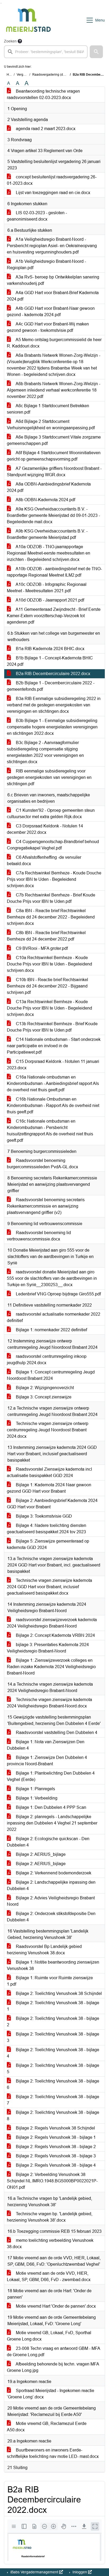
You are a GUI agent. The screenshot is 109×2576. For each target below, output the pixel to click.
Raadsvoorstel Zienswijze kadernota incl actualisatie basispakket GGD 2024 (49, 1472)
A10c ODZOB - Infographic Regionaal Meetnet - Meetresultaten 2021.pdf (47, 588)
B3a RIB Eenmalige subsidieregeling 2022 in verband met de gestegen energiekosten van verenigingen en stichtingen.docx (54, 705)
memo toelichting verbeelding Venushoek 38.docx (50, 2244)
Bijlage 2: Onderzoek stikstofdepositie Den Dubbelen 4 (51, 1917)
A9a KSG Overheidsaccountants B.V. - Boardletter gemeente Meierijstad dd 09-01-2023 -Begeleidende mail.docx (53, 515)
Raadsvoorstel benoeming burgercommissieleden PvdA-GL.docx (42, 1164)
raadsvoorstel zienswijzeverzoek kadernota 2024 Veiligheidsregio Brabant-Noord (52, 1623)
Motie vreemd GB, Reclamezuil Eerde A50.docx (47, 2427)
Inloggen (80, 2572)
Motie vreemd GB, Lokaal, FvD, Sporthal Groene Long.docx (49, 2336)
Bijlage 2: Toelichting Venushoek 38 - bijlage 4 (53, 2053)
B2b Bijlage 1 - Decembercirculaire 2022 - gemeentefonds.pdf (51, 686)
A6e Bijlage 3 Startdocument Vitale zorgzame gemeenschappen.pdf (54, 440)
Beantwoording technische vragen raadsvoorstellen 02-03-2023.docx (43, 94)
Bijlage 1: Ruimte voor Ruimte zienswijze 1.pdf (50, 1981)
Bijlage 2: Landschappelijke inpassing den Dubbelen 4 (51, 1885)
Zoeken (10, 41)
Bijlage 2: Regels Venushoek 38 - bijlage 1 (55, 2137)
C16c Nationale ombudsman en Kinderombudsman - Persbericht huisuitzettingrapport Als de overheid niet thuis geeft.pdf (50, 1131)
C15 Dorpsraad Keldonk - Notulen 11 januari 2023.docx (53, 1065)
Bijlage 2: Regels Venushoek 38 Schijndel (55, 2128)
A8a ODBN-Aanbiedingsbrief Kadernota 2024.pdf (49, 487)
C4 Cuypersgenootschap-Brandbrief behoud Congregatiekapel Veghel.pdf (53, 845)
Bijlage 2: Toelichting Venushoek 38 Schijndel (58, 1993)
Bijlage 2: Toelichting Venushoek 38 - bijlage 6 (53, 2084)
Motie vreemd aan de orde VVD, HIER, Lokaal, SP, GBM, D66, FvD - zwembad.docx (49, 2276)
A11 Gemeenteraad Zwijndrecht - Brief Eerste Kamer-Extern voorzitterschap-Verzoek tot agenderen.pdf (54, 616)
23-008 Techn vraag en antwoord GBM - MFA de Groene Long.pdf (54, 2352)
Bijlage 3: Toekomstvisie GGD (43, 1516)
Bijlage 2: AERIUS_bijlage (40, 1854)
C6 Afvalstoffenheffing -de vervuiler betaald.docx (44, 860)
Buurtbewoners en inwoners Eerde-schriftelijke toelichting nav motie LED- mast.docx (53, 2453)
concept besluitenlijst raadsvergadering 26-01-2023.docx (52, 180)
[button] (96, 52)
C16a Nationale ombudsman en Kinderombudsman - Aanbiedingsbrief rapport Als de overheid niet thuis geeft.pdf (53, 1083)
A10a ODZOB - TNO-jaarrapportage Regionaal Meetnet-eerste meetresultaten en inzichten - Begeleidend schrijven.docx (49, 553)
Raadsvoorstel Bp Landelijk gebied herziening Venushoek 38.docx (44, 1950)
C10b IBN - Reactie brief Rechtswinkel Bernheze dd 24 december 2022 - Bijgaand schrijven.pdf (47, 986)
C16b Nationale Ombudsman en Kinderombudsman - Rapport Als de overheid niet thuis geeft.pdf (53, 1105)
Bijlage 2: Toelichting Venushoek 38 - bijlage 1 (53, 2006)
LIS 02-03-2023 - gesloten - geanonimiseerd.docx (37, 216)
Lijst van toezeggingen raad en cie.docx (53, 193)
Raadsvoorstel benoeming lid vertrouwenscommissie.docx (39, 1236)
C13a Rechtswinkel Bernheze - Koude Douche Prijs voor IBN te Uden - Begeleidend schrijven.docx (49, 1008)
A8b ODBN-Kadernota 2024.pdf (45, 500)
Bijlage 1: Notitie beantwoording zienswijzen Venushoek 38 (53, 1965)
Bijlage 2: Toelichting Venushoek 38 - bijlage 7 (53, 2100)
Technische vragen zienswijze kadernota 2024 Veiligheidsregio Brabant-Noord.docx (49, 1703)
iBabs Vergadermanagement (34, 2572)
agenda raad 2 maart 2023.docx (45, 129)
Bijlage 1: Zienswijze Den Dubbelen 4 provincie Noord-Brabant (47, 1761)
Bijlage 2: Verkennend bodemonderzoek (53, 1873)
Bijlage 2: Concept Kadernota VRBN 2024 (55, 1635)
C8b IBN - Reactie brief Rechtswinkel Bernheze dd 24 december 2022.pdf (46, 936)
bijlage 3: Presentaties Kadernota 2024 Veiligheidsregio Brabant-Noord (48, 1648)
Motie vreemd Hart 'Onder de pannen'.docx (55, 2306)
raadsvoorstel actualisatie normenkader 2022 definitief (54, 1317)
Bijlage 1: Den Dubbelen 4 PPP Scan (51, 1807)
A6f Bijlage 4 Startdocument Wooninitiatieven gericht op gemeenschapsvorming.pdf (54, 456)
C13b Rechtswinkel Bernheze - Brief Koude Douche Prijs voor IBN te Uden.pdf (52, 1027)
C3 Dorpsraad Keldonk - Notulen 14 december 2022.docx (45, 829)
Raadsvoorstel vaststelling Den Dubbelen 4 (56, 1733)
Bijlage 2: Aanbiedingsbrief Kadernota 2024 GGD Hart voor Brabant (52, 1504)
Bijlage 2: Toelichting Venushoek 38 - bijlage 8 (53, 2116)
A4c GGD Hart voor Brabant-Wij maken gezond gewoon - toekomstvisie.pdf (48, 327)
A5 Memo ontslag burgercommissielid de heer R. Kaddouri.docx (54, 343)
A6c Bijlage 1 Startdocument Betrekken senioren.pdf (48, 409)
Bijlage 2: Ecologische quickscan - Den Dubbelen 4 (48, 1842)
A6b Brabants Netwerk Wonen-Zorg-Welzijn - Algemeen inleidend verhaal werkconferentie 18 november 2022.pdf (54, 390)
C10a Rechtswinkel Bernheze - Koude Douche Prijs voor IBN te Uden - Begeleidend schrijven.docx (49, 964)
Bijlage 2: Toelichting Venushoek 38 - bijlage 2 (53, 2022)
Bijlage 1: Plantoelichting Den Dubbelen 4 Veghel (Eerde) (51, 1776)
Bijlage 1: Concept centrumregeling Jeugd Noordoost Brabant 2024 (51, 1375)
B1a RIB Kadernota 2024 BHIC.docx (50, 649)
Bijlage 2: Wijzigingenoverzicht (44, 1388)
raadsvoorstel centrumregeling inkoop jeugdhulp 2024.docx (47, 1360)
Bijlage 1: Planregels (35, 1789)
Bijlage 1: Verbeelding (36, 1798)
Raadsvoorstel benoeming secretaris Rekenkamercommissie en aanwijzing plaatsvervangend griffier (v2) (46, 1206)
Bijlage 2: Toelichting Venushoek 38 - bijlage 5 (53, 2069)
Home (11, 75)
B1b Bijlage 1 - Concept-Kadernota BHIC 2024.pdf (50, 661)
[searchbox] (46, 52)
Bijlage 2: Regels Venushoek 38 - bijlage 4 (55, 2165)
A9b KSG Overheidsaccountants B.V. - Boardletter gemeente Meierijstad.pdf (47, 534)
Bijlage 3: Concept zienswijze (43, 1397)
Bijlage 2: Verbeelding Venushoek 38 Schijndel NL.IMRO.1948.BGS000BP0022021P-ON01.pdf (52, 2181)
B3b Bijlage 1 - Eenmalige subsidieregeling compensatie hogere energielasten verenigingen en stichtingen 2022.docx (52, 727)
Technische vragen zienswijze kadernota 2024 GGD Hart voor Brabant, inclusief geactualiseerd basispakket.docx (49, 1587)
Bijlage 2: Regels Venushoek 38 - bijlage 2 (55, 2147)
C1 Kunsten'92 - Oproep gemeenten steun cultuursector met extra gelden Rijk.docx (51, 813)
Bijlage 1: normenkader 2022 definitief (51, 1330)
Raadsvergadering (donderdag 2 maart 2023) (65, 75)
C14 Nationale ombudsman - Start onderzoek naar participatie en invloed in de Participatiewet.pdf (54, 1046)
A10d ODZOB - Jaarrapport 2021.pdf (49, 600)
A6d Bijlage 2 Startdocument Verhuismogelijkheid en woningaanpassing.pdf (51, 425)
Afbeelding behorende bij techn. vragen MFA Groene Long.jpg (53, 2367)
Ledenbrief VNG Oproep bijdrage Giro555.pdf (58, 1294)
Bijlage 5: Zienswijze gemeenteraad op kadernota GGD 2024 (48, 1544)
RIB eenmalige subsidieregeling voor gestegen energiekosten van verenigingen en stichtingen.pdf (49, 777)
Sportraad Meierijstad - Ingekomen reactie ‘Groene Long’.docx (51, 2394)
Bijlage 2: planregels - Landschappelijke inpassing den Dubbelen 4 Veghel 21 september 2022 (52, 1823)
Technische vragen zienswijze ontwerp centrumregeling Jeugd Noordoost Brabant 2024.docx (48, 1430)
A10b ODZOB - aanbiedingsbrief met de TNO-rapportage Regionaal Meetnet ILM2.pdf (54, 572)
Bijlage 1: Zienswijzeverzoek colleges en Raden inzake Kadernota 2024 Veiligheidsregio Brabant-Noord (51, 1667)
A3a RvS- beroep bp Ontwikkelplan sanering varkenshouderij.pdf (53, 280)
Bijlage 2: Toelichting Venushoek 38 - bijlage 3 (53, 2037)
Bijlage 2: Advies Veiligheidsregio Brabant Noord (51, 1901)
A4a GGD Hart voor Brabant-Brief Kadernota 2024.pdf (53, 296)
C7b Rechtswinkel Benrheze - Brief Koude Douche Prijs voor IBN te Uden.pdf (51, 898)
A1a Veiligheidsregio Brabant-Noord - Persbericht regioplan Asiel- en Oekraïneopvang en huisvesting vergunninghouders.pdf (52, 246)
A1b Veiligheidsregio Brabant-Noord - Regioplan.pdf (46, 265)
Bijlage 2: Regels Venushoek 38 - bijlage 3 (55, 2156)
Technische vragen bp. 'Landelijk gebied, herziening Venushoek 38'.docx (50, 2217)
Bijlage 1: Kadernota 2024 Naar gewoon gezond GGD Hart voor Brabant (49, 1488)
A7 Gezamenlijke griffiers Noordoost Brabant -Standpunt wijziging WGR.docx (54, 472)
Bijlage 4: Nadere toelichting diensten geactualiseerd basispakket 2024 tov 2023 (47, 1529)
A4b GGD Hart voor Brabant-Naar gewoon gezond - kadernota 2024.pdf (51, 312)
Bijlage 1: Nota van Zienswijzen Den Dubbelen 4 (46, 1745)
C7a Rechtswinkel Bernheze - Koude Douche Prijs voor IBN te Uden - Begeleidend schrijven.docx (54, 879)
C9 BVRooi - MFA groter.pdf (41, 948)
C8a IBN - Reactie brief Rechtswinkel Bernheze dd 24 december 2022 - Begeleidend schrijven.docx (51, 917)
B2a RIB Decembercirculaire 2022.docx (53, 674)
